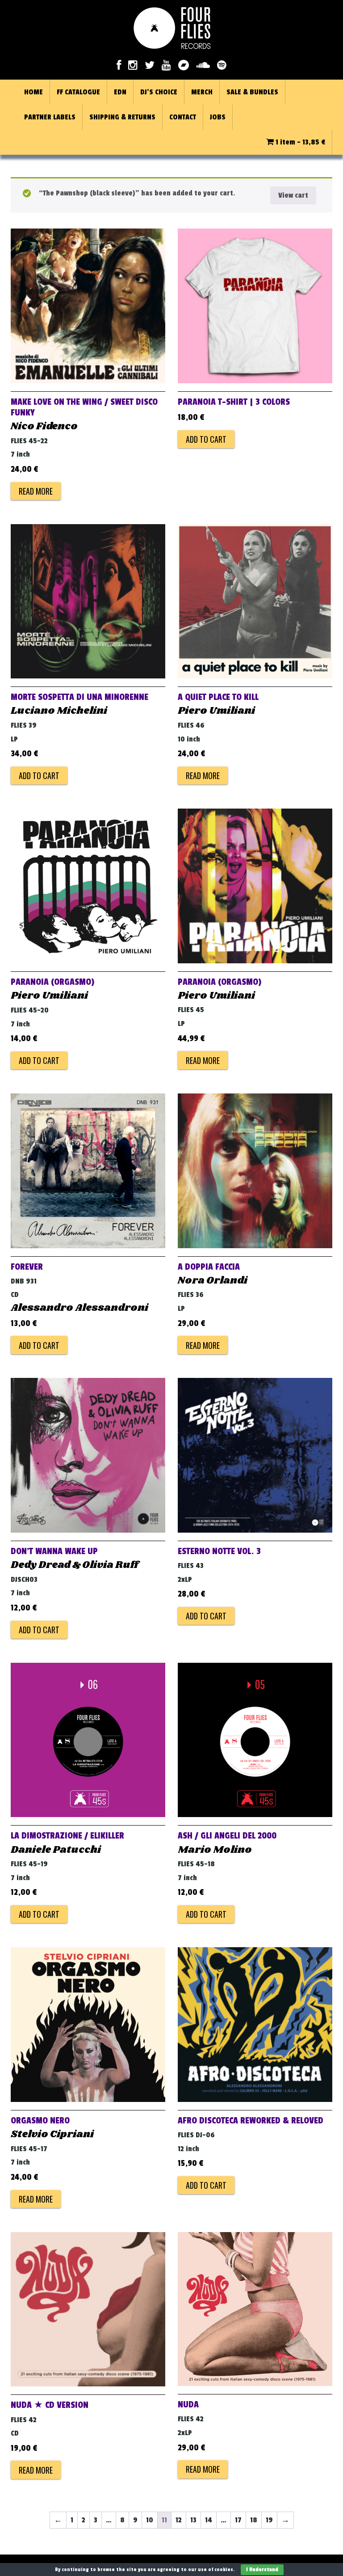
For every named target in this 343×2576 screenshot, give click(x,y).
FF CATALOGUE (78, 92)
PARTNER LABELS (50, 117)
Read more (36, 491)
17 (238, 2520)
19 (269, 2520)
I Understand (262, 2570)
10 (150, 2520)
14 (209, 2520)
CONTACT (183, 117)
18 (254, 2520)
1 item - (299, 142)
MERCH (202, 92)
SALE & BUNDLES (252, 92)
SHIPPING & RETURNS (122, 117)
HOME (33, 92)
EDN (120, 92)
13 (193, 2520)
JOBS (218, 117)
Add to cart (206, 439)
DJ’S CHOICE (159, 92)
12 (179, 2520)
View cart (293, 195)
